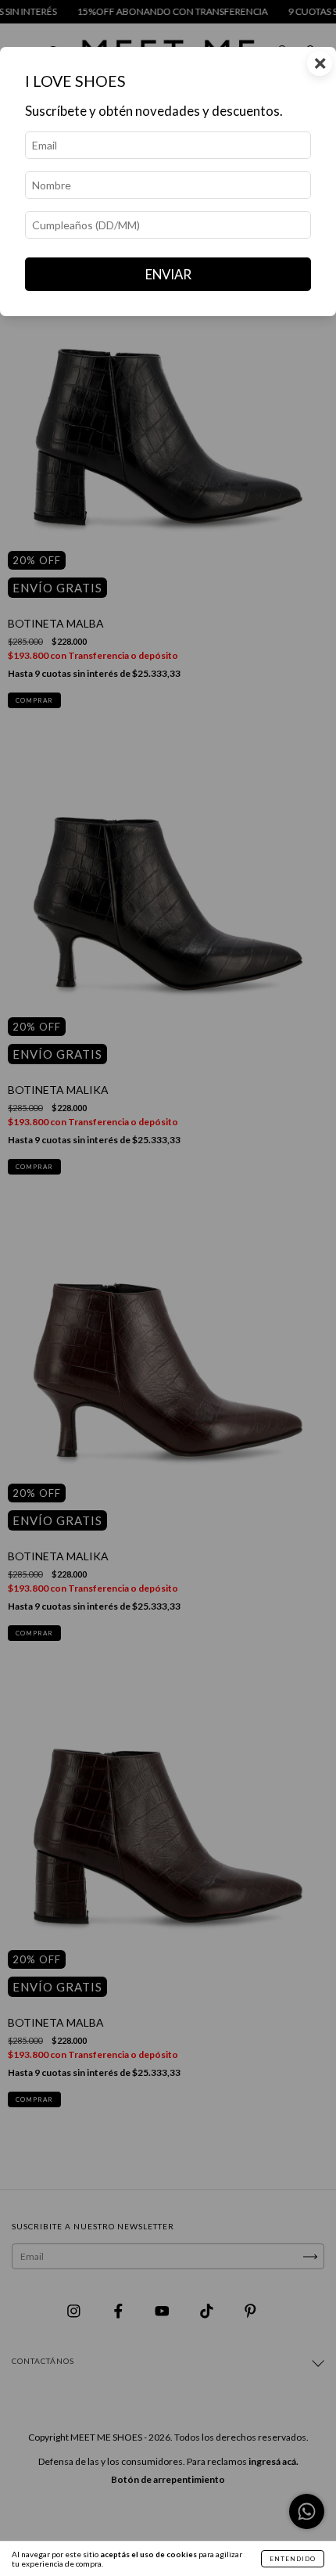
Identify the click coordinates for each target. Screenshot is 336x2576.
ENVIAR (168, 274)
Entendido (293, 2559)
